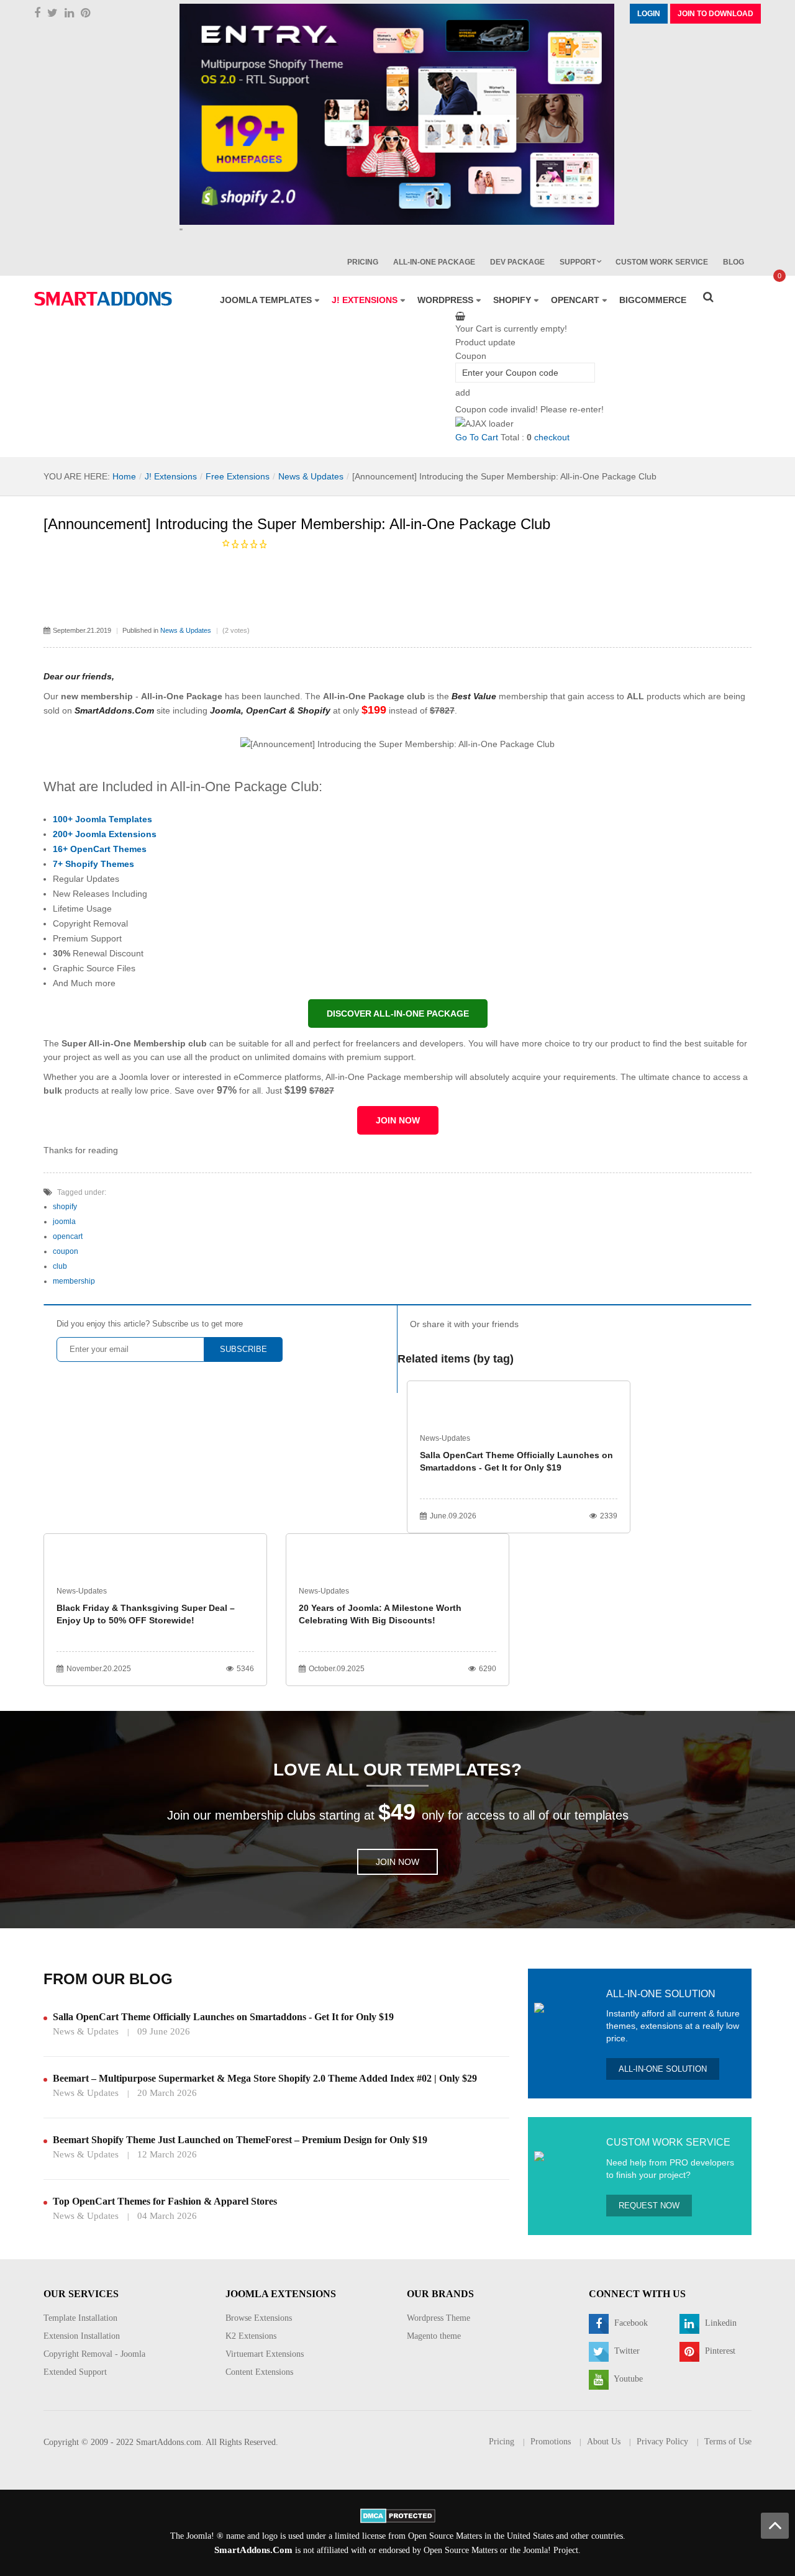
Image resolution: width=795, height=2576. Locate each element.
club (60, 1266)
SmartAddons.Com (253, 2550)
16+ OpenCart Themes (100, 849)
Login (649, 14)
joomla (64, 1222)
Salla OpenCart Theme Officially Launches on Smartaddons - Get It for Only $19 (516, 1461)
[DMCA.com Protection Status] (398, 2515)
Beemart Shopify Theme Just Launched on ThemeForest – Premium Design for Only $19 (240, 2140)
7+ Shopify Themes (93, 864)
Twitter (626, 2351)
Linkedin (720, 2323)
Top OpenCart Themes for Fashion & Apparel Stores (165, 2201)
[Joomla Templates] (103, 299)
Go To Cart (477, 437)
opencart (68, 1236)
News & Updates (311, 476)
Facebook (630, 2323)
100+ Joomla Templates (102, 819)
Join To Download (715, 14)
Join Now (397, 1862)
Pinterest (719, 2351)
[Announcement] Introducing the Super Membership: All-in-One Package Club (297, 524)
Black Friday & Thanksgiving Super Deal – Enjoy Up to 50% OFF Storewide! (146, 1614)
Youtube (627, 2379)
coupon (66, 1251)
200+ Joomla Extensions (105, 834)
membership (74, 1281)
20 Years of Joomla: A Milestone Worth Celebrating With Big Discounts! (380, 1614)
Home (124, 476)
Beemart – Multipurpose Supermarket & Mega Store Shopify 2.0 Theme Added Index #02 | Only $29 (265, 2078)
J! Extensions (171, 476)
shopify (65, 1207)
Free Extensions (238, 476)
